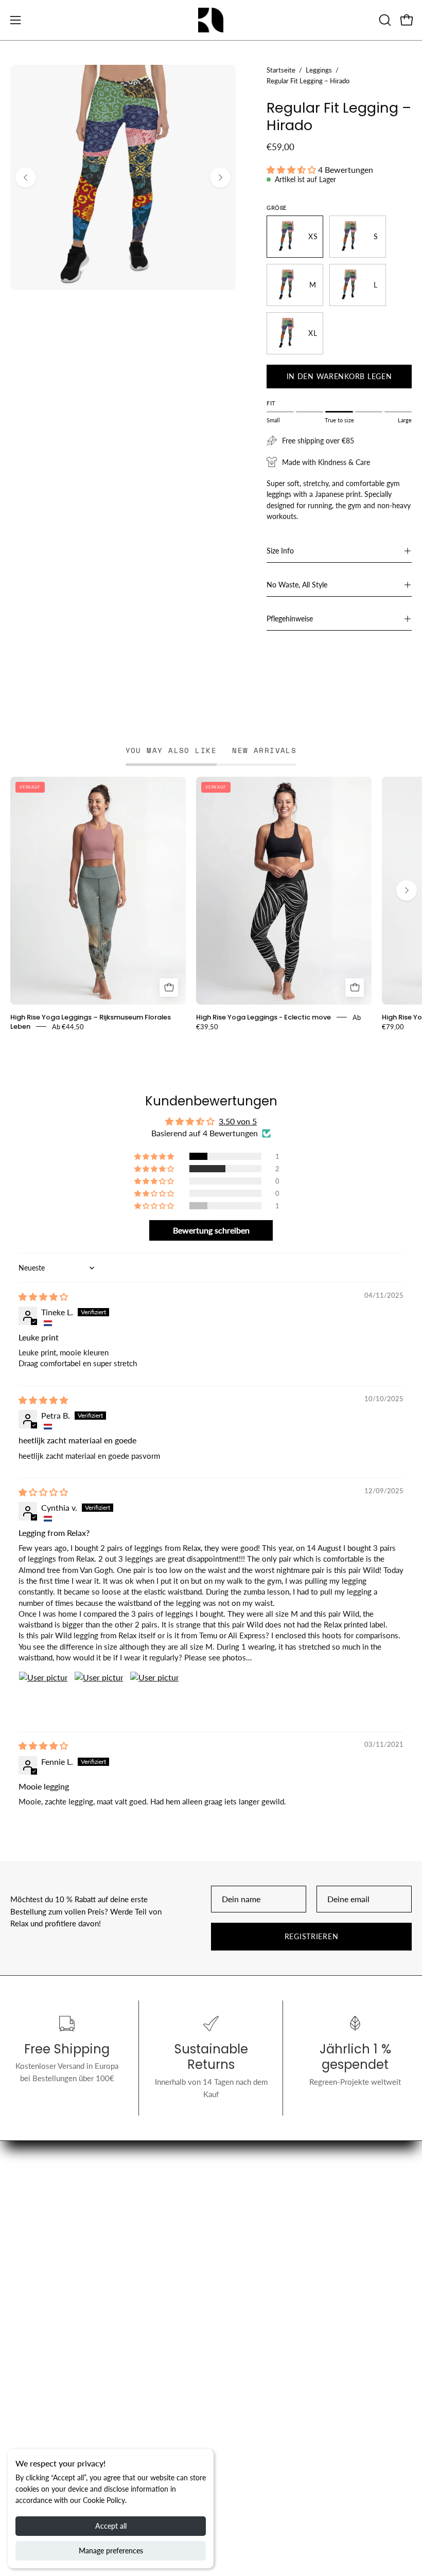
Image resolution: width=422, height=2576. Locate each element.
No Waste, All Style (297, 585)
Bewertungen (33, 2444)
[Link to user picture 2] (99, 1696)
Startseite (281, 70)
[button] (384, 20)
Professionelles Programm (266, 2380)
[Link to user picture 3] (154, 1696)
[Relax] (211, 20)
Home (232, 2204)
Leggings (319, 70)
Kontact (23, 2412)
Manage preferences (111, 2551)
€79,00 (393, 1026)
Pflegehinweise (290, 619)
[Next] (220, 177)
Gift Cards (238, 2252)
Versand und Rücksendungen (58, 2380)
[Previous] (26, 177)
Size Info (280, 551)
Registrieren (312, 1936)
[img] (43, 1296)
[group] (211, 904)
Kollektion (239, 2220)
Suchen (22, 2364)
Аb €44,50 (68, 1026)
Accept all (111, 2526)
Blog (229, 2237)
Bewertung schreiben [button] (211, 1230)
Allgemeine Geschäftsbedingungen (69, 2395)
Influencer (27, 2428)
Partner (233, 2364)
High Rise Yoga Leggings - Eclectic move (263, 1017)
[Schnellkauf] (169, 988)
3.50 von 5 (238, 1121)
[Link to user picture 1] (43, 1696)
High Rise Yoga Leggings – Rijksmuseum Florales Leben (91, 1021)
